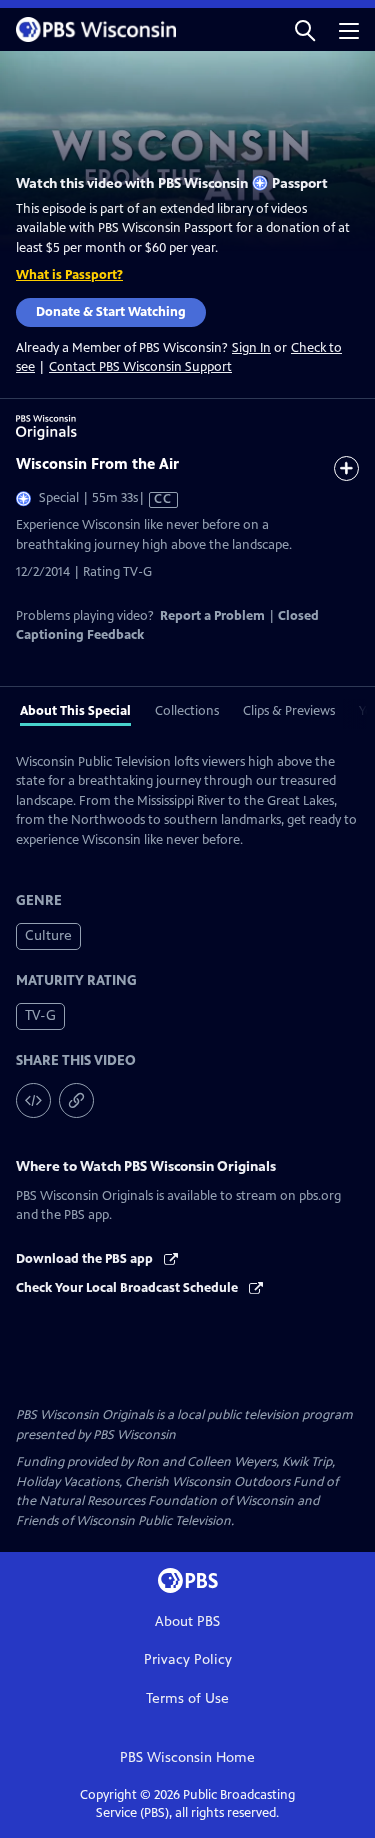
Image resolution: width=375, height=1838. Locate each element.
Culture (48, 935)
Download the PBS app (86, 1259)
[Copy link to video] (76, 1100)
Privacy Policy (188, 1659)
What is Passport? (69, 275)
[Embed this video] (33, 1100)
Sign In (251, 348)
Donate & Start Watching (111, 312)
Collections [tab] (187, 711)
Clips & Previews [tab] (289, 711)
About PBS (187, 1621)
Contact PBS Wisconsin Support (140, 367)
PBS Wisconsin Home (187, 1757)
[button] (305, 29)
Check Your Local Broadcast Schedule (128, 1288)
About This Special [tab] (75, 711)
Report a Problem (212, 616)
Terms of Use (187, 1698)
